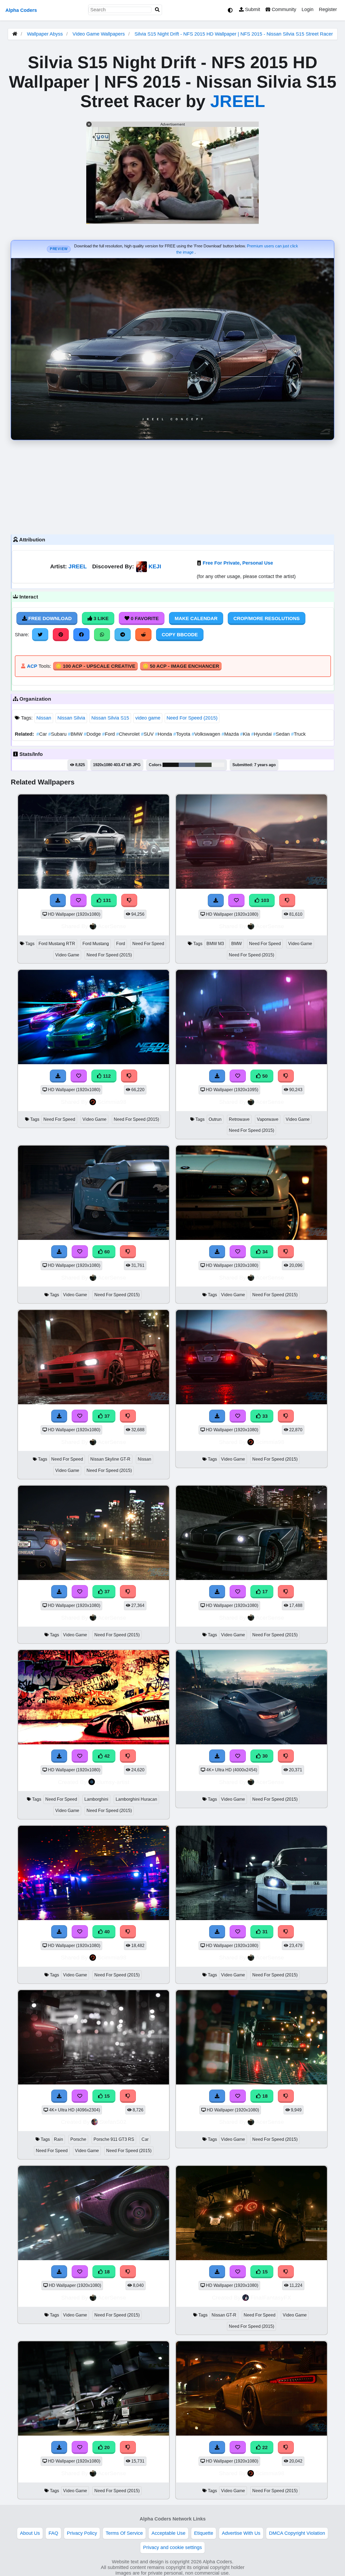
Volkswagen (207, 734)
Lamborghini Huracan (136, 1799)
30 (264, 1756)
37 (106, 1416)
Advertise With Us (241, 2533)
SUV (148, 734)
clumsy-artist (113, 1782)
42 (106, 1756)
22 (264, 2447)
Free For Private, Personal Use (238, 563)
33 (264, 1416)
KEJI (155, 566)
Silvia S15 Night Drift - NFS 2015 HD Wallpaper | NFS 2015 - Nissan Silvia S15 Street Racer (234, 34)
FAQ (53, 2533)
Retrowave (239, 1119)
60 (106, 1252)
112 (106, 1076)
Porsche (78, 2139)
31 (264, 1932)
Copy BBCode (180, 635)
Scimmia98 (112, 1102)
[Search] (157, 10)
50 (264, 1076)
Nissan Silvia (71, 718)
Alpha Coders (21, 10)
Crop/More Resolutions (267, 618)
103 (264, 900)
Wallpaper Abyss (45, 34)
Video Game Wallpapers (99, 34)
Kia (246, 734)
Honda (164, 734)
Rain (58, 2139)
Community (283, 9)
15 (106, 2096)
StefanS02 (113, 2122)
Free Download (49, 618)
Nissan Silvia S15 (110, 718)
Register (328, 9)
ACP (32, 666)
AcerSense (112, 926)
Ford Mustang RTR (57, 944)
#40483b (203, 765)
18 (264, 2096)
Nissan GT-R (224, 2315)
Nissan (44, 718)
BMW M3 (215, 944)
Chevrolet (129, 734)
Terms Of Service (124, 2533)
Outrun (215, 1119)
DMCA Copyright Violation (297, 2533)
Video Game (67, 955)
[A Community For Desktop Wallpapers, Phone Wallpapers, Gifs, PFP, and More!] (15, 34)
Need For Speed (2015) (192, 718)
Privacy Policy (82, 2533)
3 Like (100, 618)
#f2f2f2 (218, 765)
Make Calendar (196, 618)
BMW (76, 734)
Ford (109, 734)
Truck (298, 734)
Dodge (93, 734)
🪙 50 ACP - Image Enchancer (181, 666)
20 (106, 2447)
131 (106, 900)
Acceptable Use (168, 2533)
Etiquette (204, 2533)
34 (264, 1252)
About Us (30, 2533)
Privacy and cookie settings (172, 2547)
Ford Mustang (96, 944)
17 (264, 1592)
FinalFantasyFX (271, 2297)
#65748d (187, 765)
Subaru (58, 734)
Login (308, 9)
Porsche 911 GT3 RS (114, 2139)
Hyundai (262, 734)
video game (148, 718)
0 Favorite (144, 618)
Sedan (282, 734)
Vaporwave (268, 1119)
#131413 (171, 765)
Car (42, 734)
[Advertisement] (172, 486)
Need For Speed (148, 944)
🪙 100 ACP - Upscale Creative (95, 666)
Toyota (182, 734)
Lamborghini (96, 1799)
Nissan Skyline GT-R (110, 1459)
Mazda (231, 734)
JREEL (238, 101)
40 (106, 1932)
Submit (252, 9)
